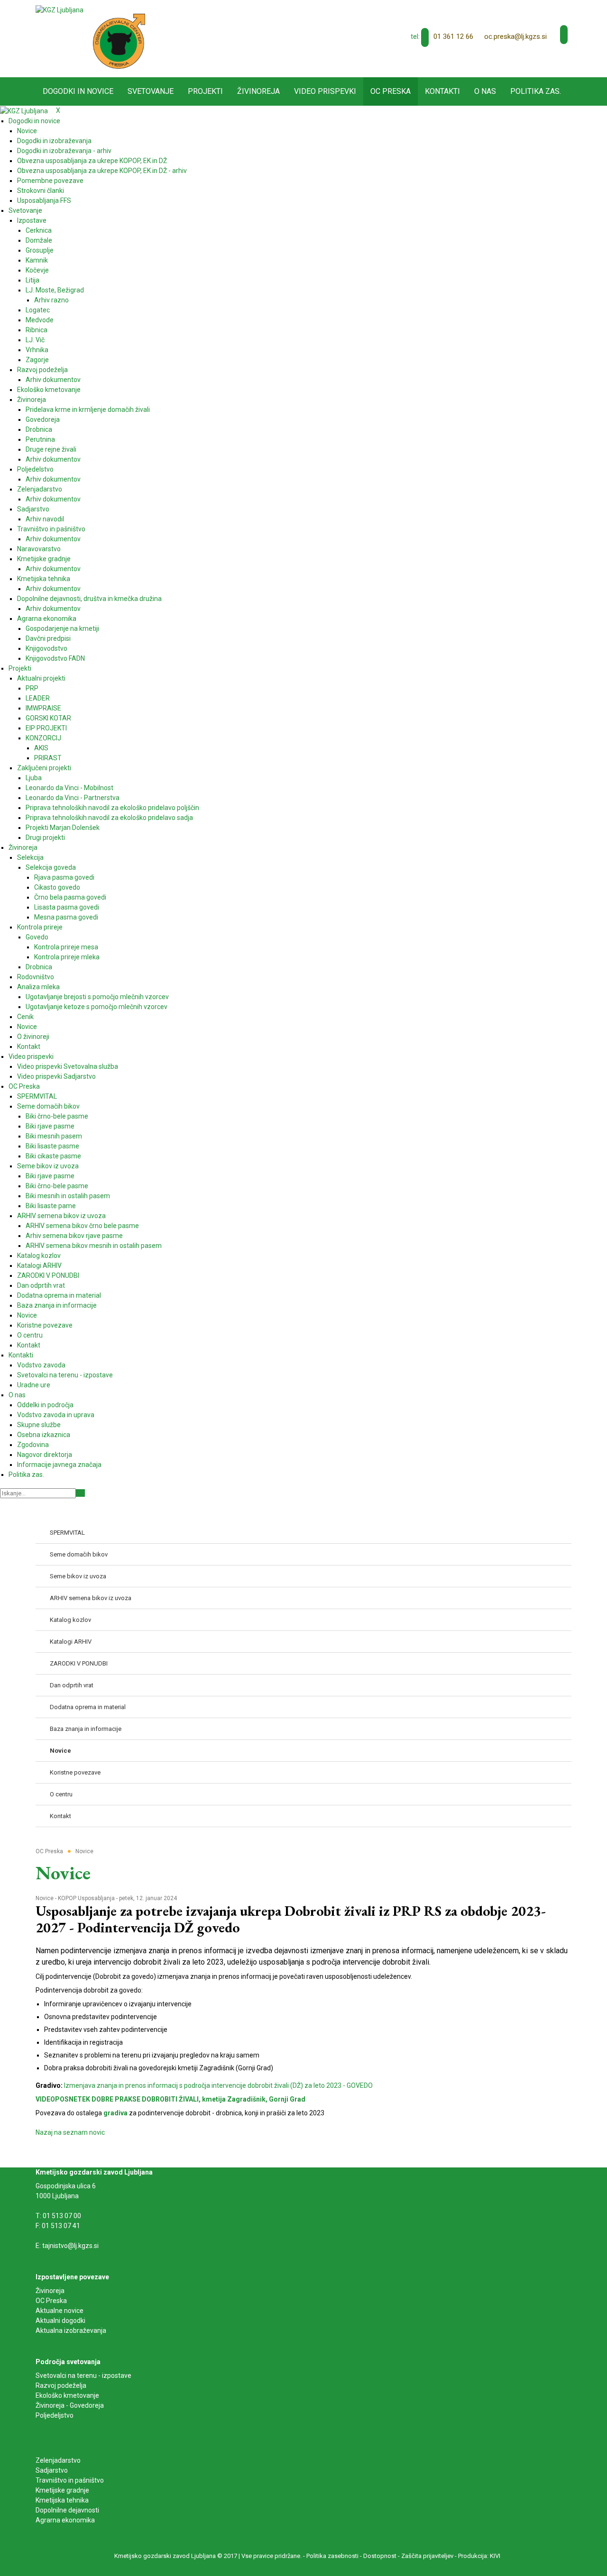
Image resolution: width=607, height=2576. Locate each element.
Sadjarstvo (52, 2470)
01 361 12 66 (453, 36)
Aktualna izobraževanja (71, 2330)
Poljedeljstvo (55, 2415)
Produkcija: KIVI (479, 2556)
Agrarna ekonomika (65, 2520)
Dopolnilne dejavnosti (67, 2510)
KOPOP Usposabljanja (86, 1898)
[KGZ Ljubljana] (60, 9)
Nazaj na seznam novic (70, 2132)
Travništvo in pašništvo (70, 2480)
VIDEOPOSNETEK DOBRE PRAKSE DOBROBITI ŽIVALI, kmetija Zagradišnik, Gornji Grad (170, 2099)
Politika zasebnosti (332, 2556)
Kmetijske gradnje (62, 2490)
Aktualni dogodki (60, 2321)
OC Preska (51, 2301)
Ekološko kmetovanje (67, 2395)
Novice (45, 1898)
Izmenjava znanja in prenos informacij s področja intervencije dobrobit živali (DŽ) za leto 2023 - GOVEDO (218, 2085)
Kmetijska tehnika (62, 2500)
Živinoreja (51, 2291)
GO (80, 1493)
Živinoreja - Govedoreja (70, 2405)
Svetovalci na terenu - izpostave (83, 2376)
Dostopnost (380, 2556)
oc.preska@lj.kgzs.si (515, 36)
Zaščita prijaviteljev (427, 2556)
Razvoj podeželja (61, 2385)
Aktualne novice (60, 2311)
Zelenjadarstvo (58, 2460)
